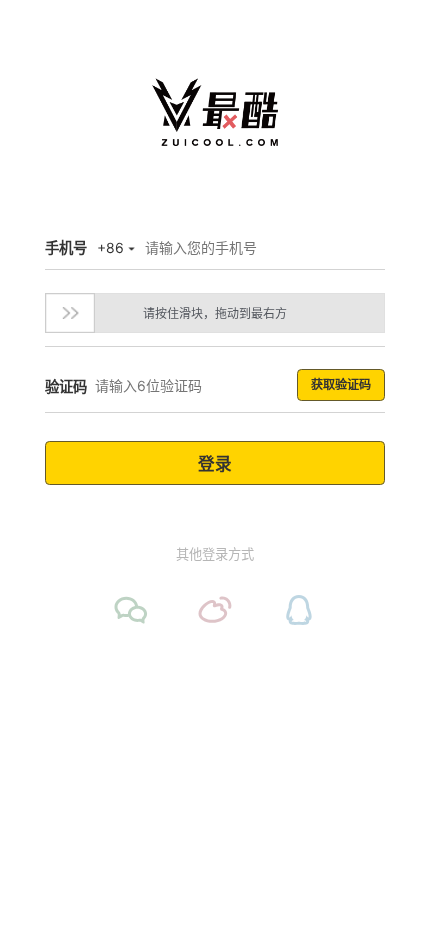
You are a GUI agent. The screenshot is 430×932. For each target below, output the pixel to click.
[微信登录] (131, 610)
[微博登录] (215, 610)
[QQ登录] (299, 610)
